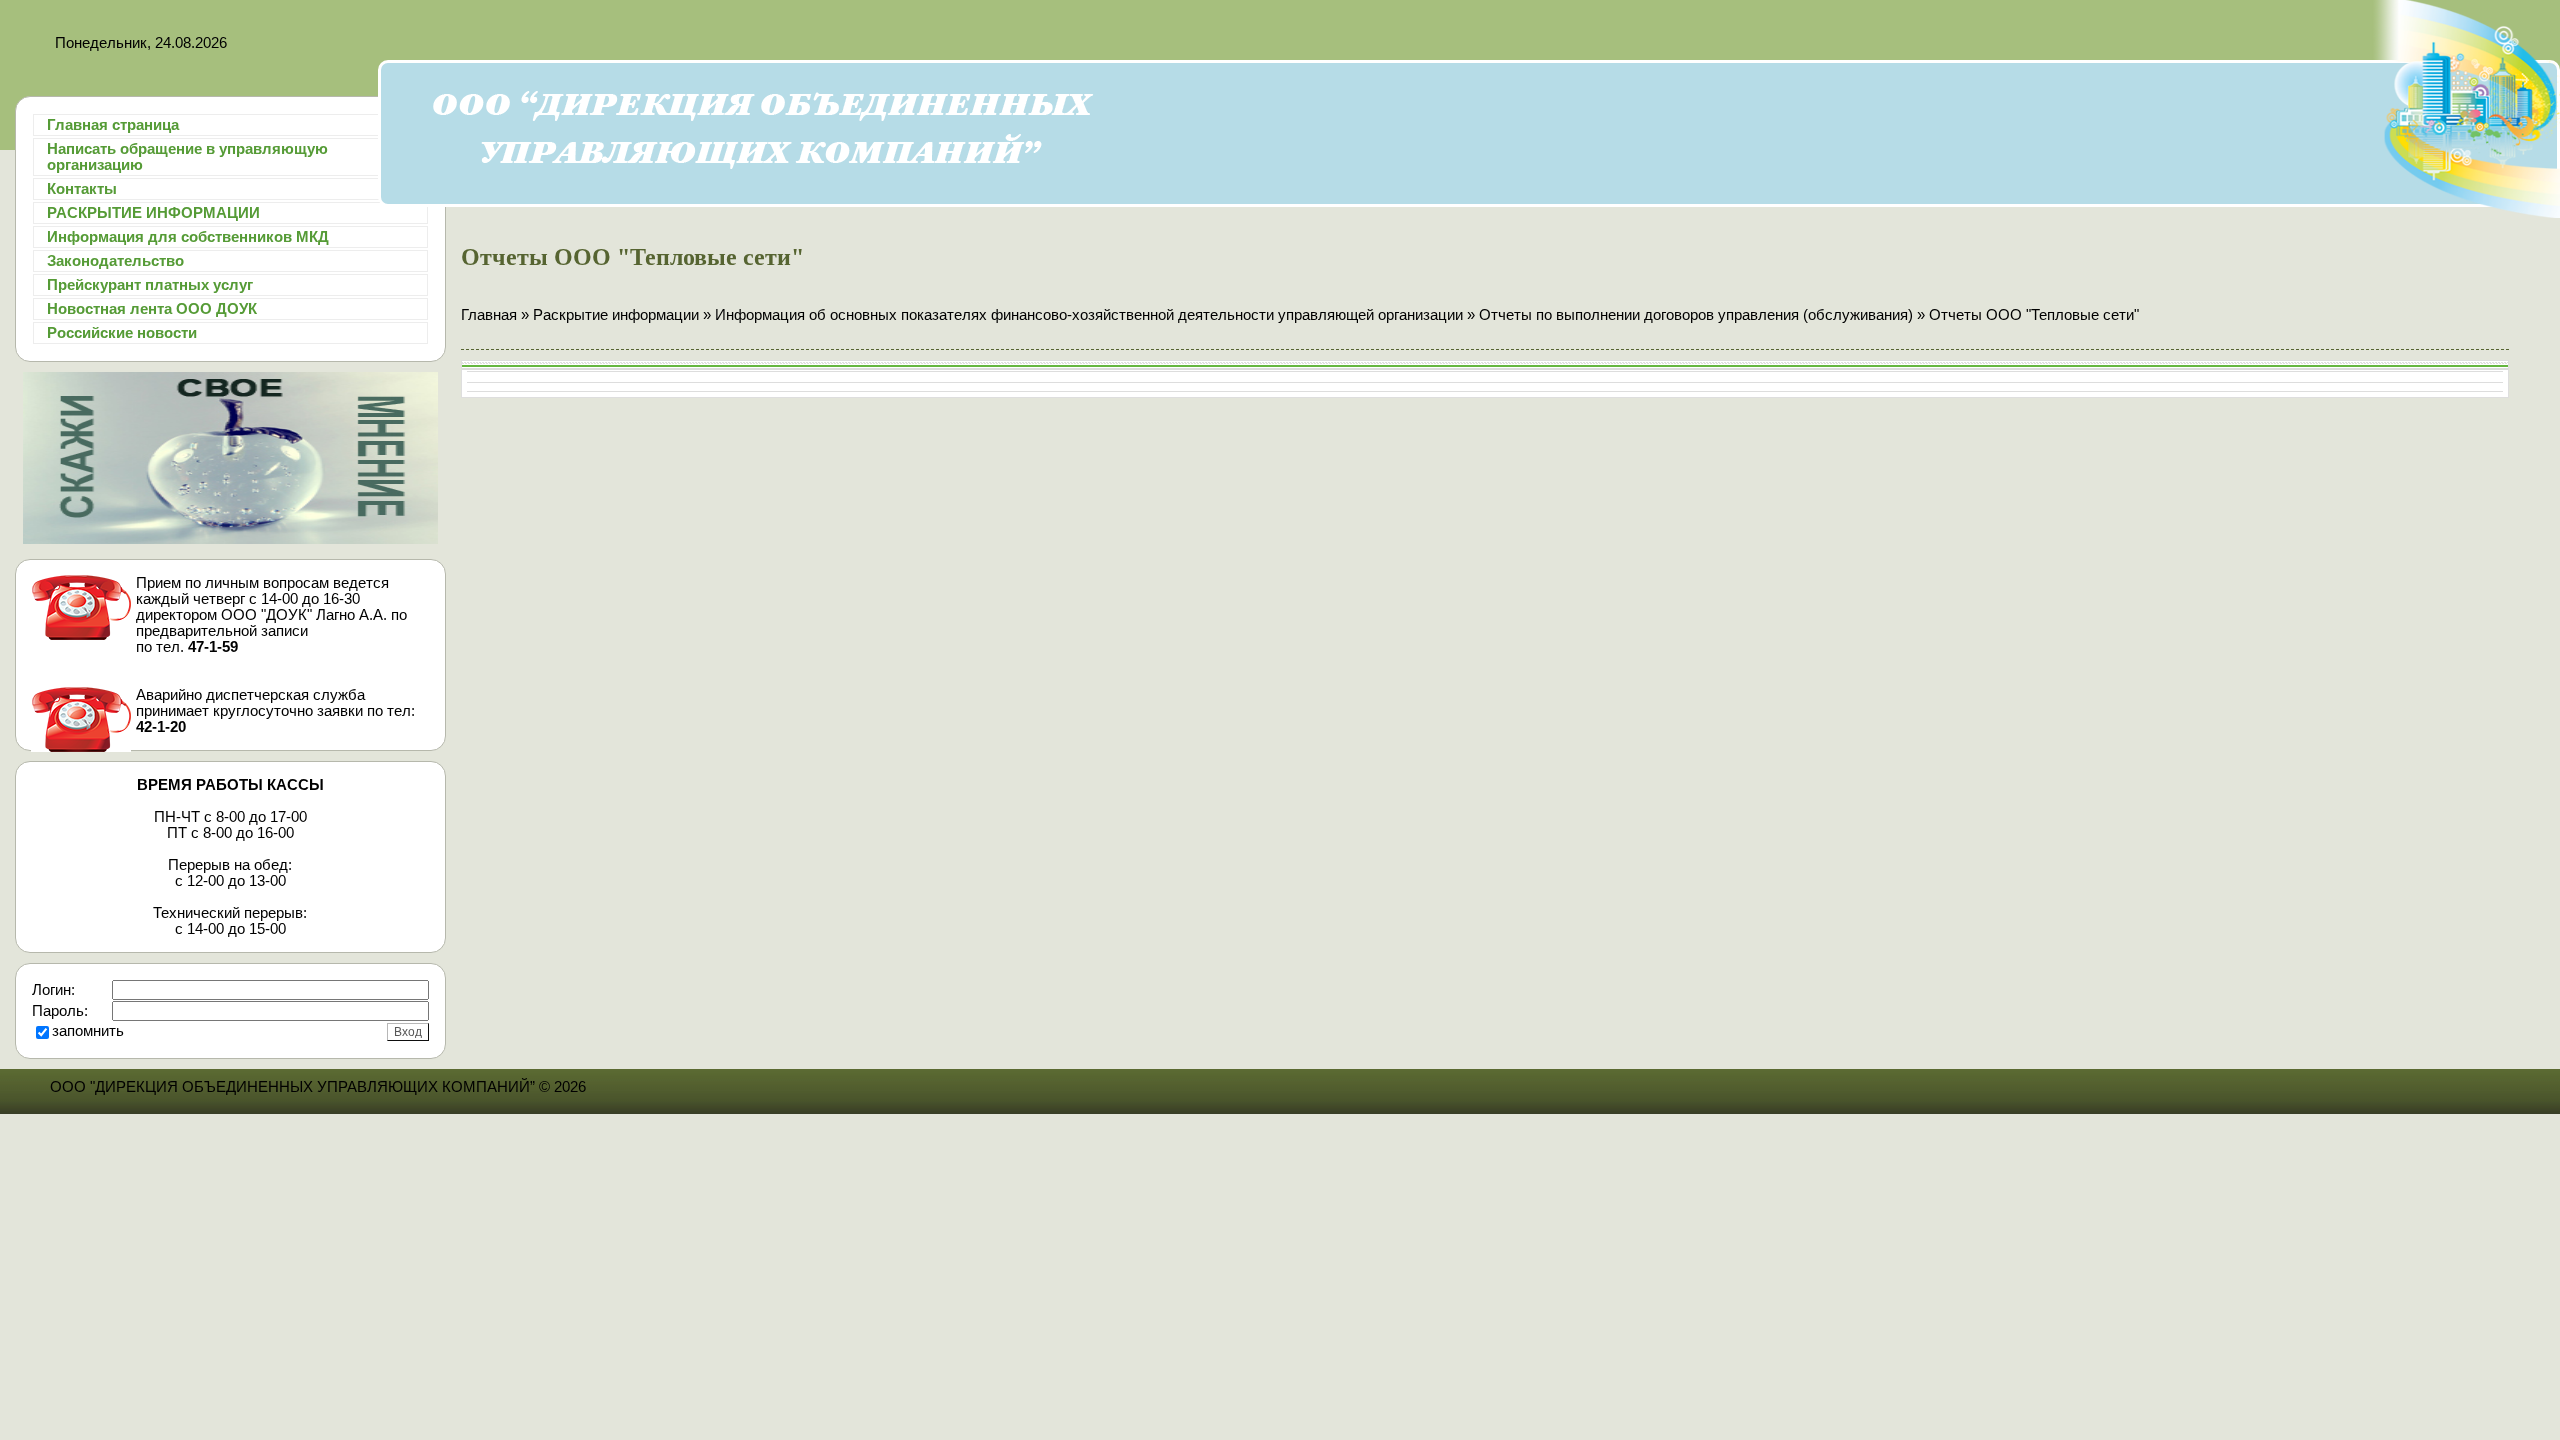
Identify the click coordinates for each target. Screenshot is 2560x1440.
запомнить (88, 1031)
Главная (489, 315)
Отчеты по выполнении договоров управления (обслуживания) (1696, 315)
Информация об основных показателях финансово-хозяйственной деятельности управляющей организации (1089, 315)
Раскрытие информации (616, 315)
